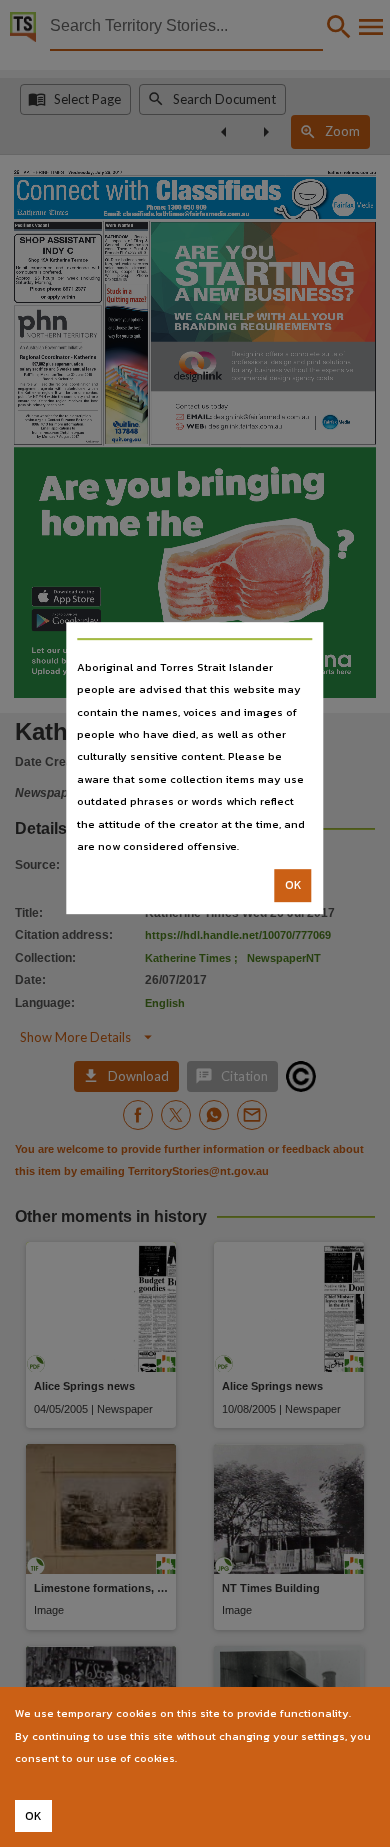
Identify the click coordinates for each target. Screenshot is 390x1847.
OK (293, 886)
